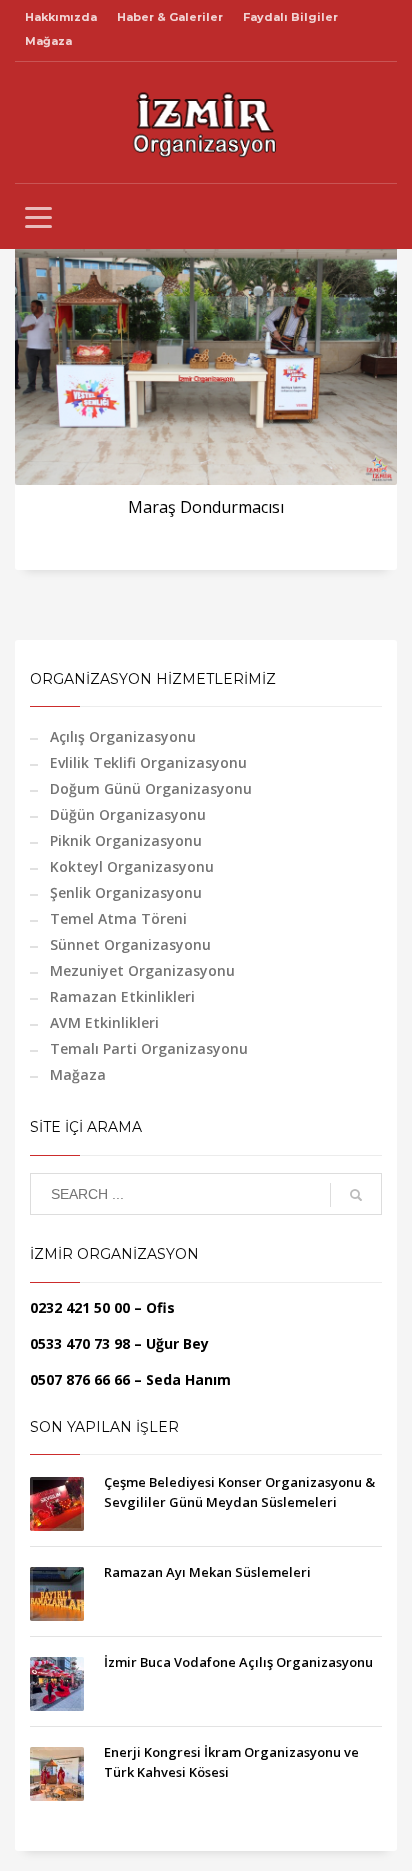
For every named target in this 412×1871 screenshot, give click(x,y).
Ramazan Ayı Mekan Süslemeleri (207, 1572)
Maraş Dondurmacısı (206, 507)
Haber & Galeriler (170, 17)
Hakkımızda (61, 17)
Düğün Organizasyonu (128, 814)
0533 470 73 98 (80, 1343)
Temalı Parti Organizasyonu (149, 1048)
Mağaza (48, 41)
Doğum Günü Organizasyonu (151, 788)
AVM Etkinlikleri (104, 1022)
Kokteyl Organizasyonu (132, 866)
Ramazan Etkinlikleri (122, 996)
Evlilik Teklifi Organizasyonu (148, 762)
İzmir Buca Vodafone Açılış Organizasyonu (238, 1662)
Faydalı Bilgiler (290, 17)
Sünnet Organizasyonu (130, 944)
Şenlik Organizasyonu (126, 892)
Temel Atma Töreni (118, 918)
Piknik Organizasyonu (126, 840)
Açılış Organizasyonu (123, 736)
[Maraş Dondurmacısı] (206, 357)
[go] (356, 1195)
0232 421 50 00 (80, 1307)
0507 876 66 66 (80, 1379)
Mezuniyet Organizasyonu (142, 970)
